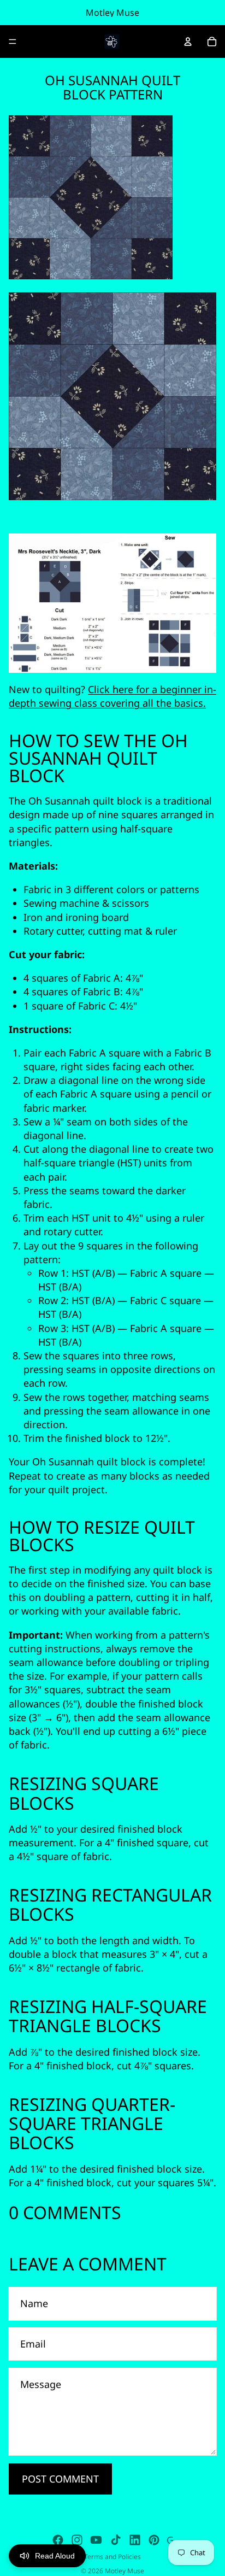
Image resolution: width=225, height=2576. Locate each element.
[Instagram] (77, 2540)
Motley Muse (125, 2571)
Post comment (60, 2479)
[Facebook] (58, 2540)
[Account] (188, 42)
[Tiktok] (116, 2540)
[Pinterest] (154, 2540)
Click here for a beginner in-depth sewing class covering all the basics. (112, 696)
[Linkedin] (135, 2540)
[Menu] (13, 42)
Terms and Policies (112, 2557)
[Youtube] (96, 2540)
